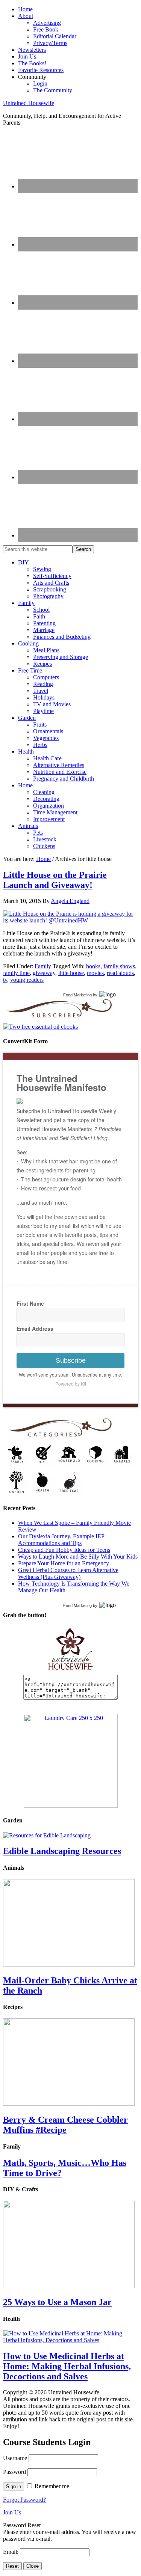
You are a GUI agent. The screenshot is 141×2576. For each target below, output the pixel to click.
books (93, 966)
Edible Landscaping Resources (62, 1851)
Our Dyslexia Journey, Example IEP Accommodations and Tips (61, 1540)
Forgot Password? (24, 2500)
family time (16, 973)
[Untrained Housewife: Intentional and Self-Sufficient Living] (70, 1671)
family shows (119, 966)
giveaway (44, 973)
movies (95, 973)
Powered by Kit (71, 1384)
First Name (30, 1303)
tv (5, 980)
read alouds (120, 973)
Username (15, 2458)
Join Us (12, 2512)
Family (43, 966)
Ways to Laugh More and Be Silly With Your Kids (78, 1557)
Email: (11, 2552)
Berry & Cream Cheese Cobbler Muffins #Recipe (65, 2125)
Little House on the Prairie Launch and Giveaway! (55, 880)
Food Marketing (77, 995)
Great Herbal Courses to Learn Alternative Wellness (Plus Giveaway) (68, 1573)
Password (14, 2472)
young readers (27, 980)
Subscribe (71, 1360)
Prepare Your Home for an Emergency (64, 1563)
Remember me (52, 2486)
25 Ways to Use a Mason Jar (57, 2302)
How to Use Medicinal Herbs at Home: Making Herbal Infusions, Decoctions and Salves (67, 2366)
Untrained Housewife (29, 103)
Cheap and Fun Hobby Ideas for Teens (64, 1550)
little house (71, 973)
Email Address (35, 1329)
